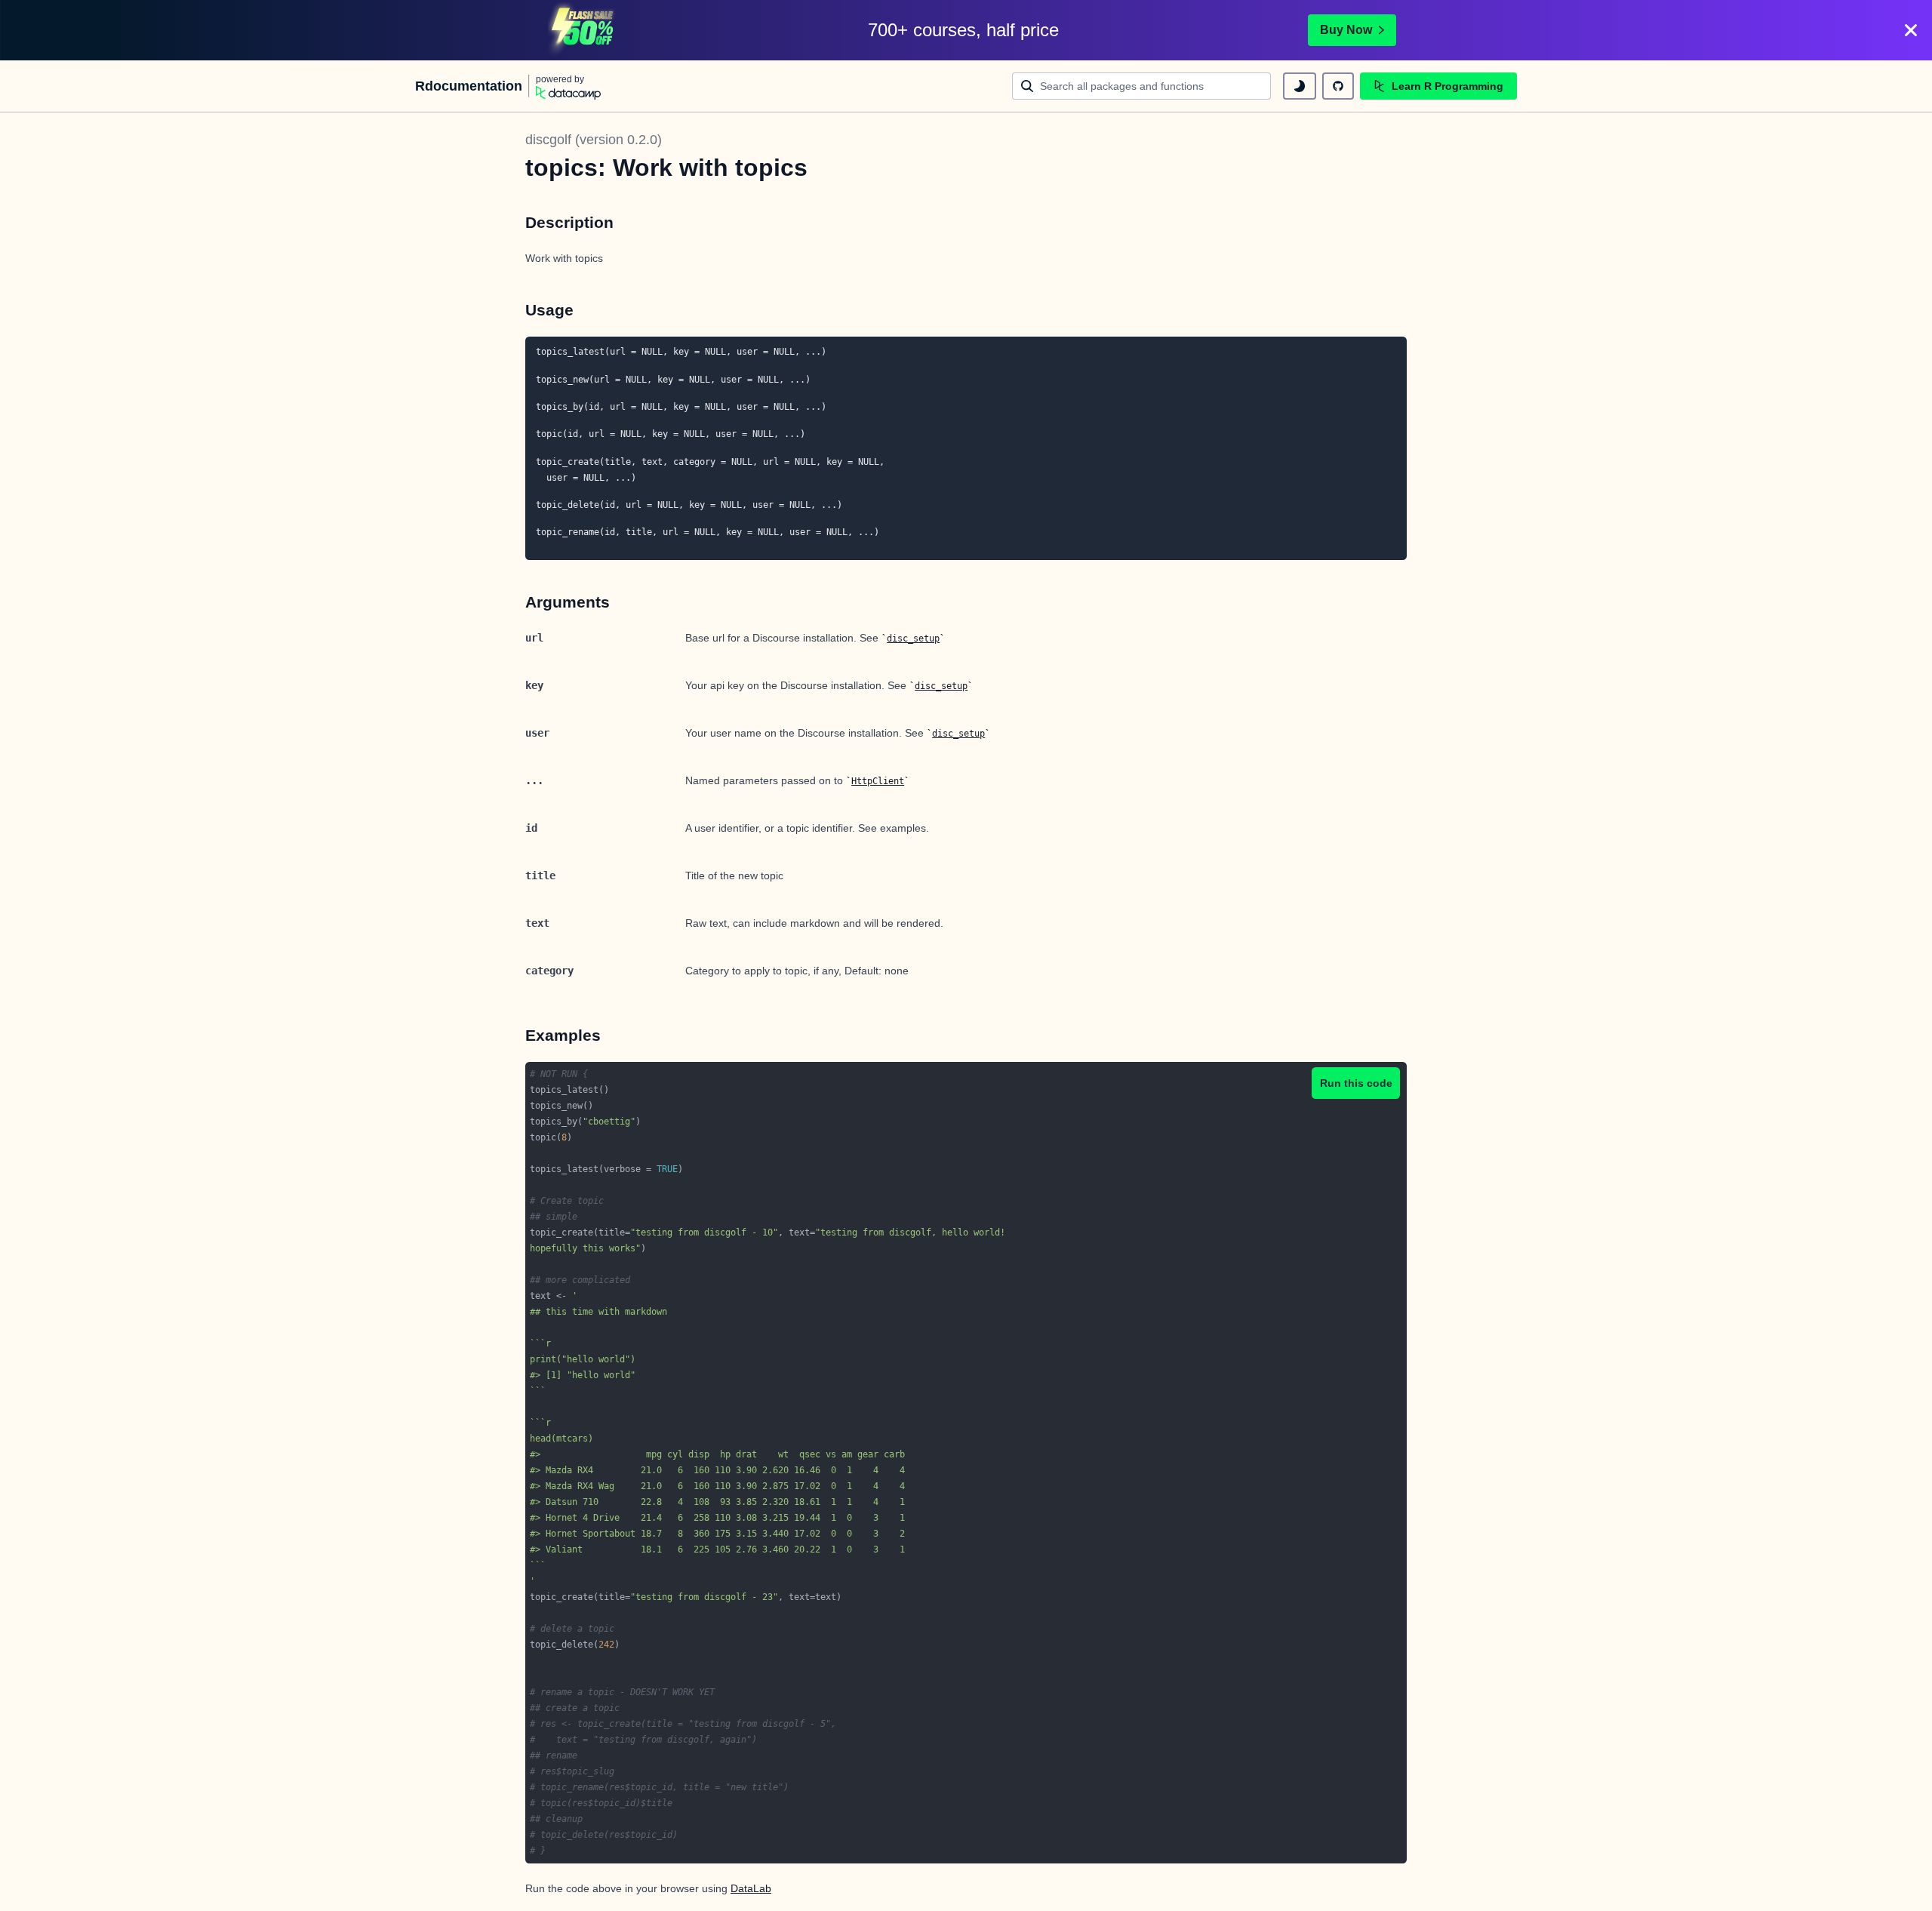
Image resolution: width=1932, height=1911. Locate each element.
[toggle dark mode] (1300, 86)
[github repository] (1338, 86)
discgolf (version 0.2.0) (594, 140)
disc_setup (913, 639)
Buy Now (1346, 30)
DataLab (751, 1888)
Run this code (1356, 1083)
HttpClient (878, 781)
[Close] (1911, 30)
